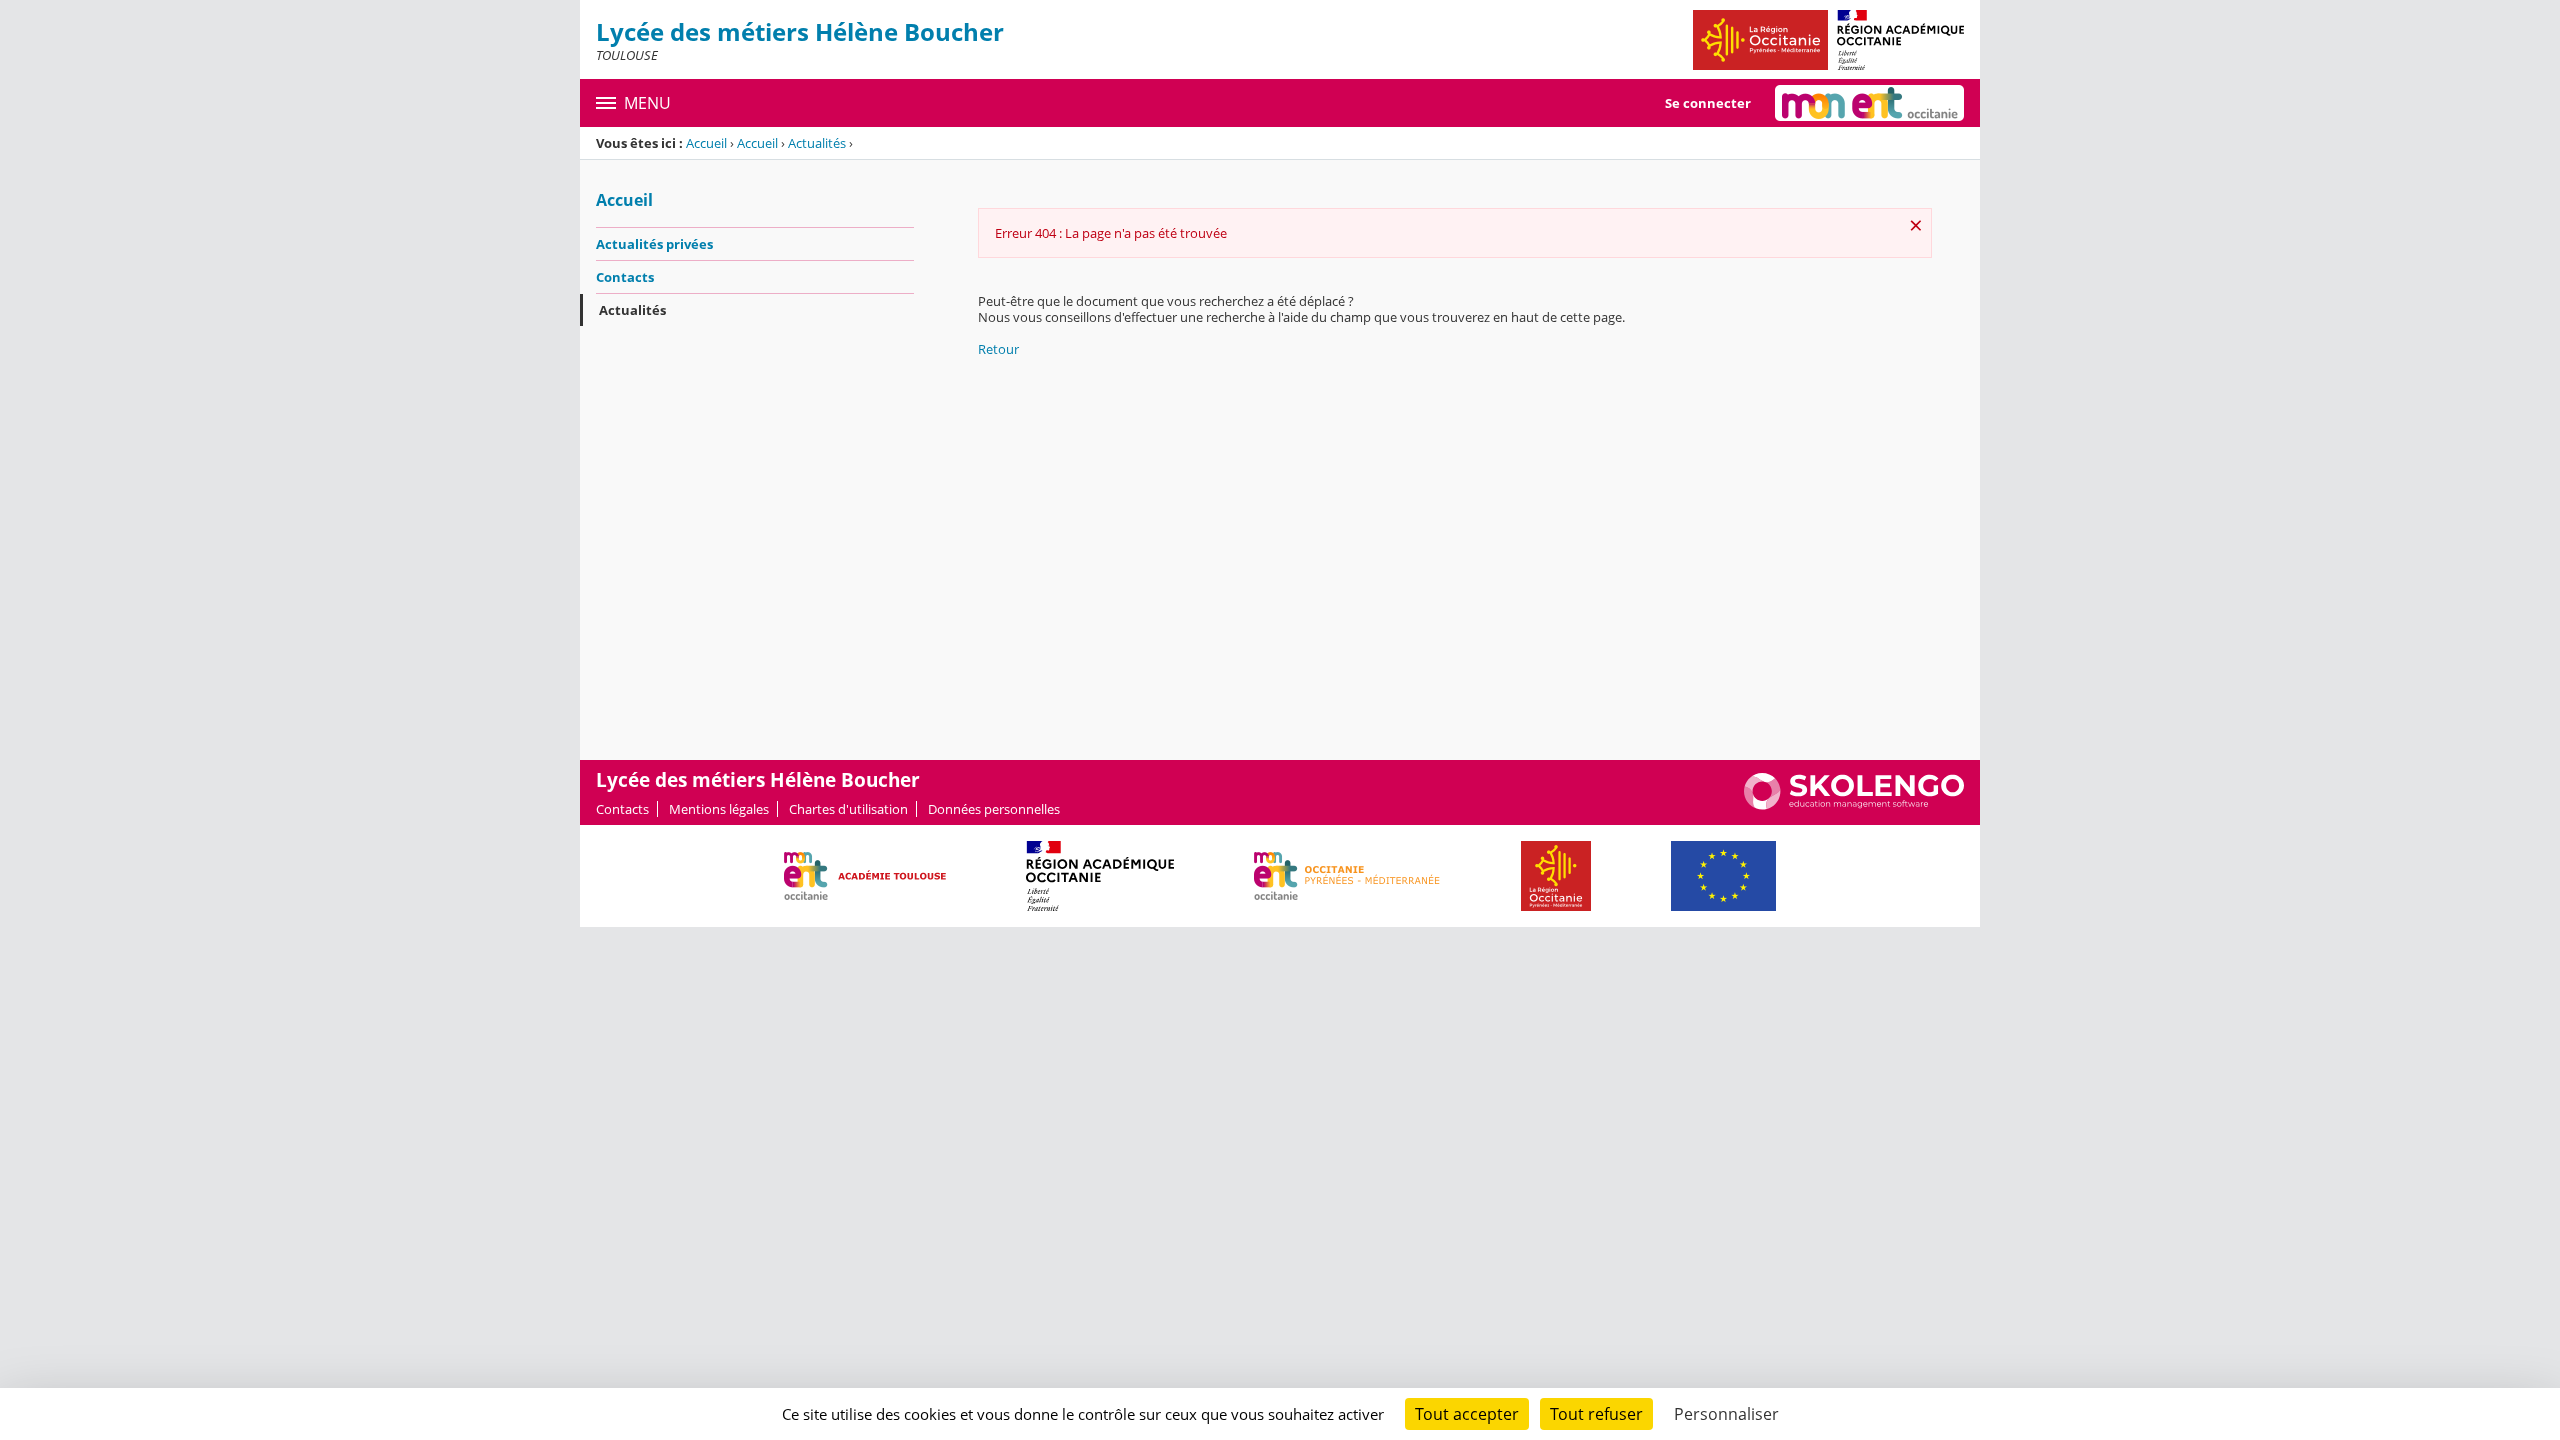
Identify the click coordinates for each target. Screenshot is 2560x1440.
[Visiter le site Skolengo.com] (1854, 805)
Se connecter (1708, 103)
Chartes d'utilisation (848, 809)
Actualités (817, 143)
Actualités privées (654, 244)
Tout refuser (1596, 1414)
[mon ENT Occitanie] (1869, 103)
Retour (998, 349)
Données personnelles (994, 809)
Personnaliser (1726, 1414)
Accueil (706, 143)
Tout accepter (1467, 1414)
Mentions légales (719, 809)
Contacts (625, 277)
